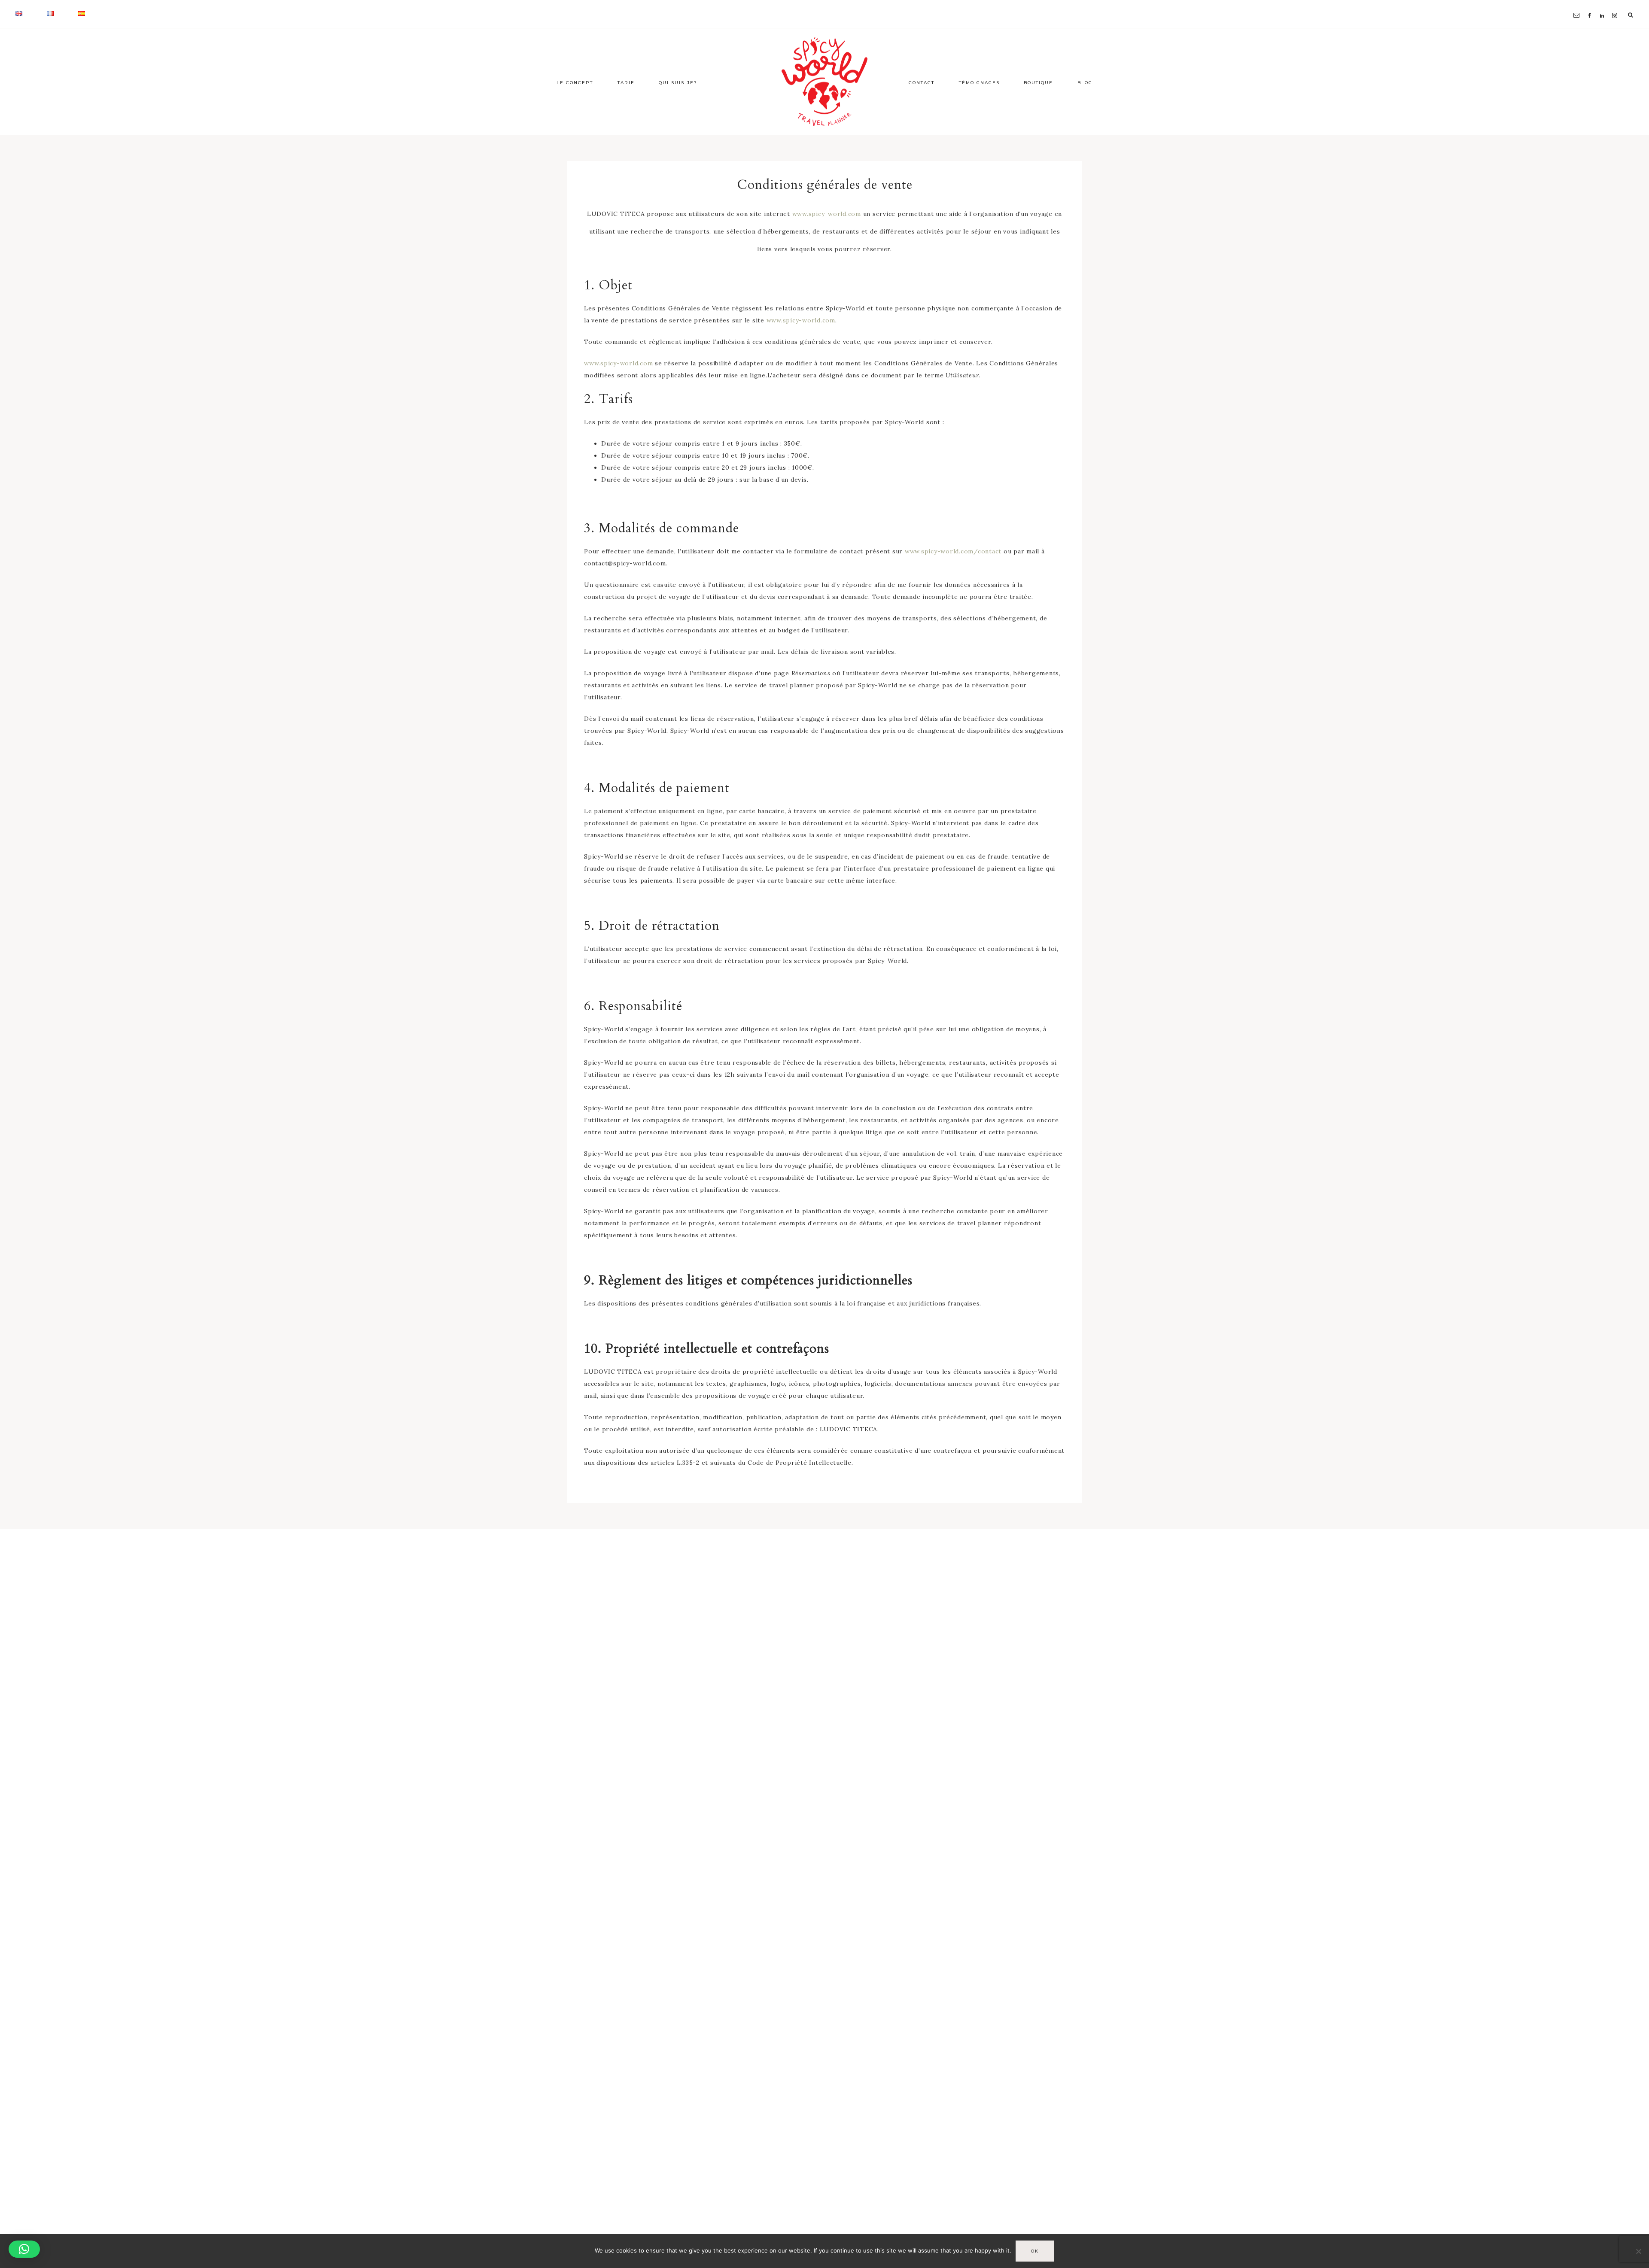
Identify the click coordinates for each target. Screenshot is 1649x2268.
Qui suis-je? (678, 83)
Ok (1035, 2251)
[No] (1638, 2251)
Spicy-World (824, 82)
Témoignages (979, 83)
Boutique (1038, 83)
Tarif (626, 83)
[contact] (1578, 5)
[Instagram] (1616, 5)
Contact (922, 83)
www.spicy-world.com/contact (953, 551)
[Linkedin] (1604, 5)
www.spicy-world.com (827, 214)
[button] (24, 2249)
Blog (1085, 83)
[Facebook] (1592, 5)
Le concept (575, 83)
